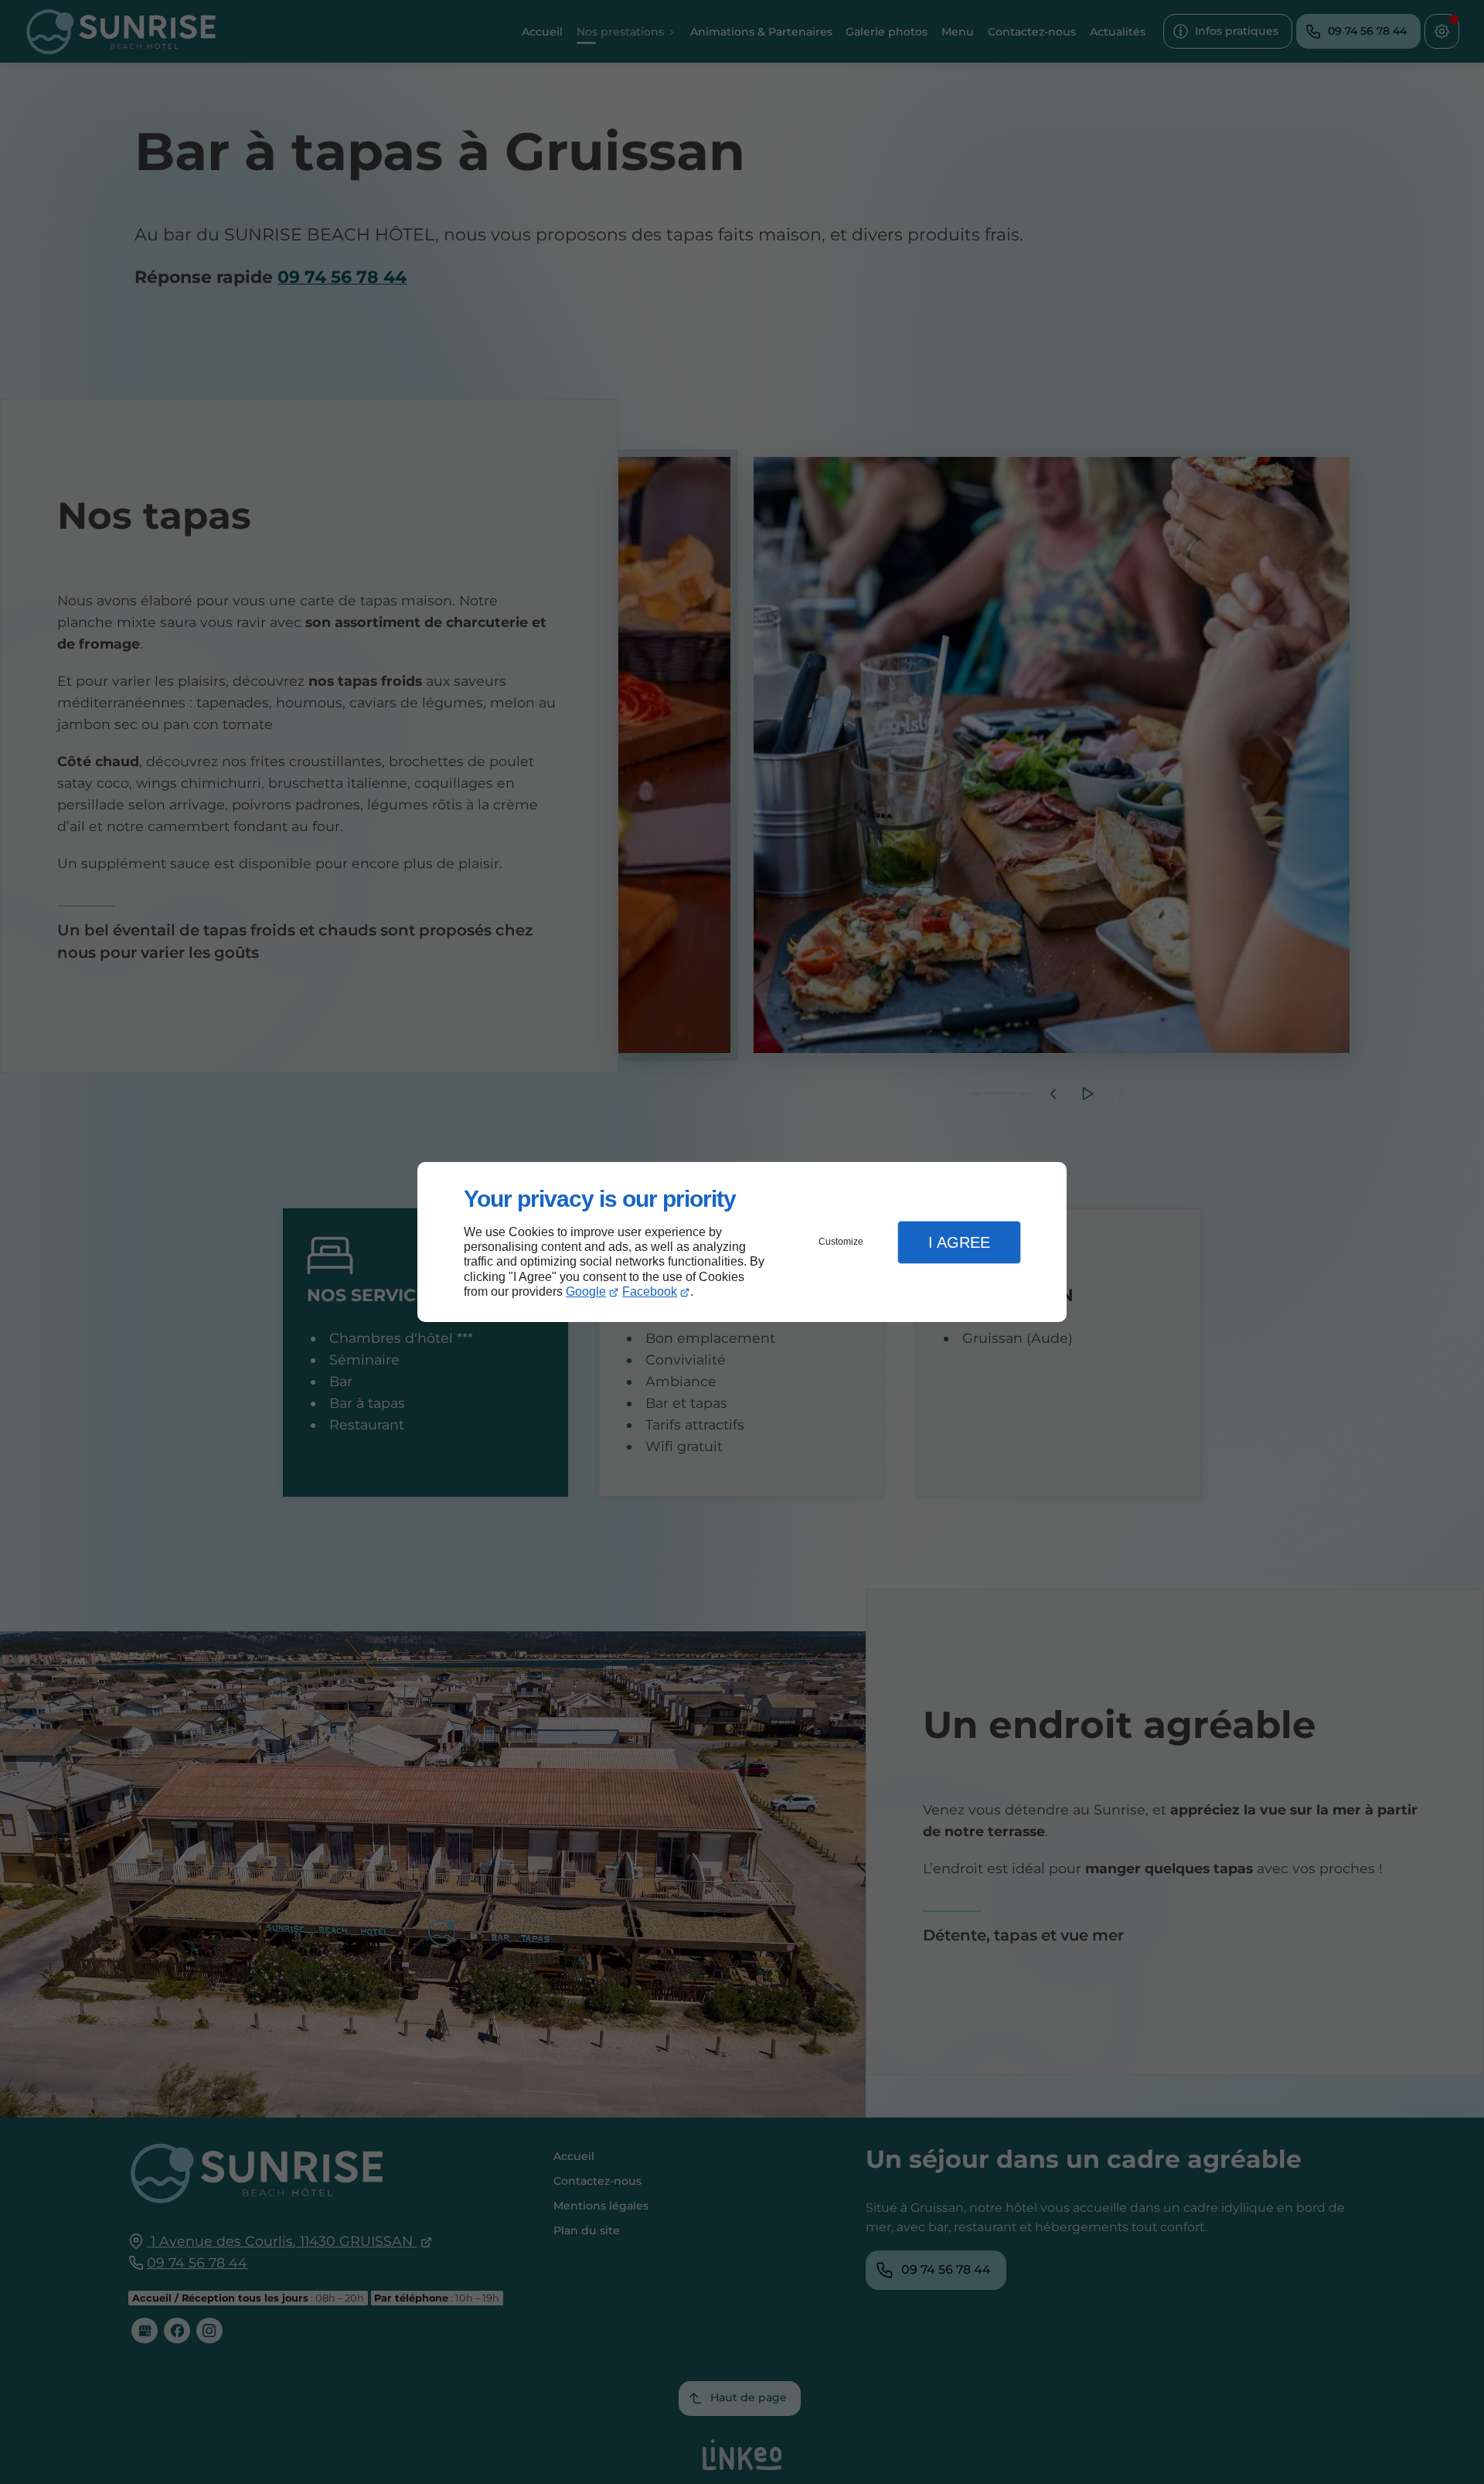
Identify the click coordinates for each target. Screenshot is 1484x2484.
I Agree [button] (959, 1242)
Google (586, 1291)
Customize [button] (841, 1242)
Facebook (650, 1291)
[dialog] (742, 1242)
